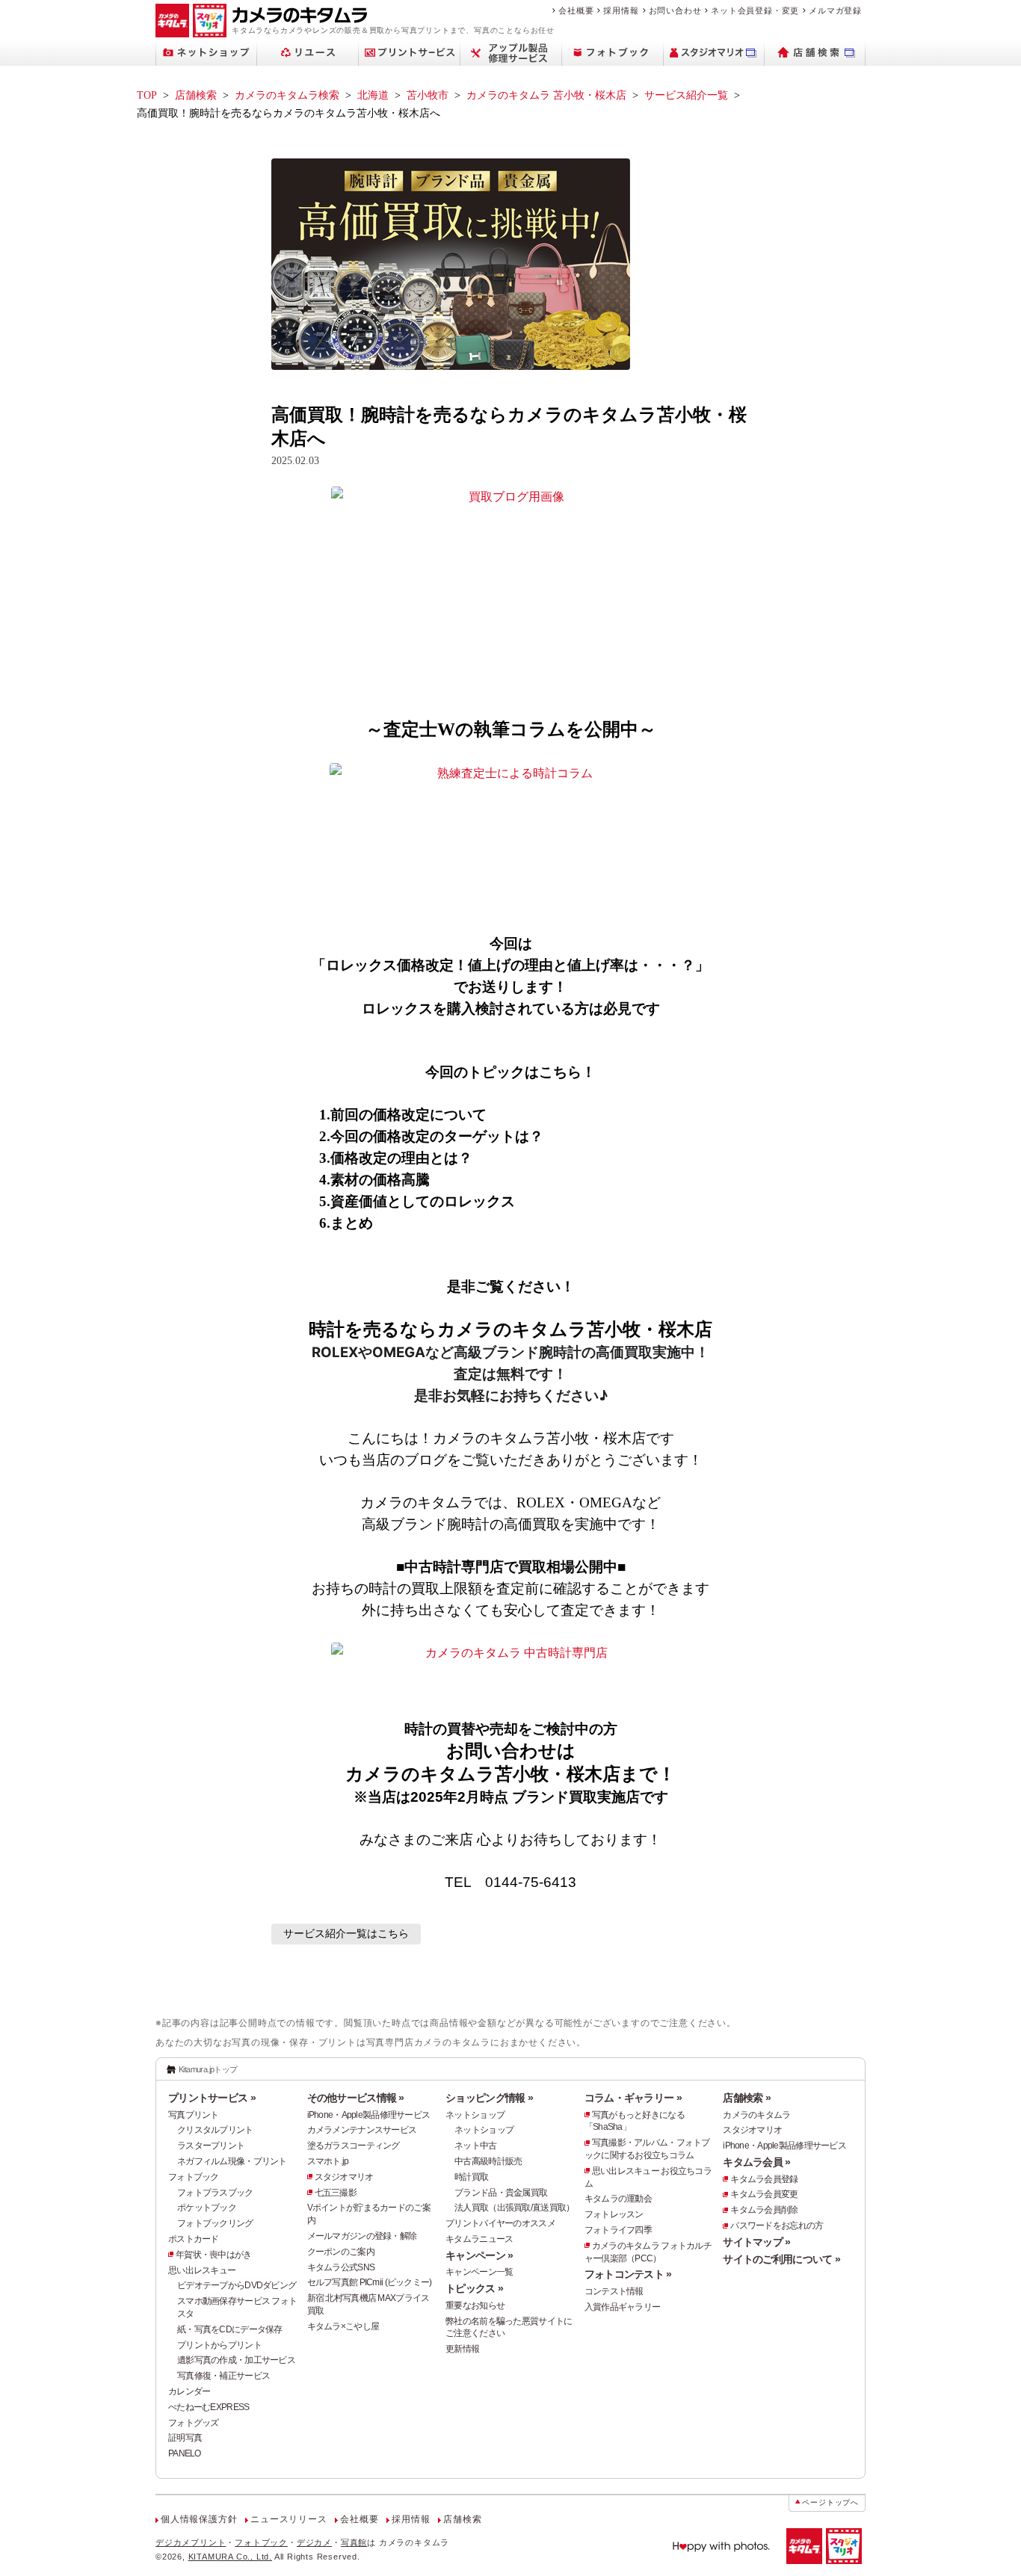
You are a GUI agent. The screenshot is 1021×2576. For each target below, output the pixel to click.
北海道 (373, 95)
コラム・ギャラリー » (633, 2098)
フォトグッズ (194, 2423)
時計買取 (471, 2177)
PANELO (185, 2453)
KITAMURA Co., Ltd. (230, 2557)
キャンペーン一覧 (479, 2272)
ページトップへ (830, 2502)
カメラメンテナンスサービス (362, 2130)
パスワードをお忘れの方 (777, 2226)
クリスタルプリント (215, 2130)
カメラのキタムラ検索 (287, 95)
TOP (147, 95)
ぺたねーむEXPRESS (209, 2407)
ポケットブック (207, 2208)
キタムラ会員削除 (764, 2210)
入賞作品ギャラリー (623, 2307)
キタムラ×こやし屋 (343, 2326)
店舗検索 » (747, 2098)
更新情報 (462, 2349)
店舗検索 (196, 95)
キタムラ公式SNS (341, 2267)
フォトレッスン (614, 2214)
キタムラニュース (479, 2239)
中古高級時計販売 (488, 2161)
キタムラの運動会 (618, 2199)
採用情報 (621, 10)
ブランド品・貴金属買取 (501, 2193)
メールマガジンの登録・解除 (362, 2236)
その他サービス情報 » (356, 2098)
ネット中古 (475, 2146)
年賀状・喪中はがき (214, 2255)
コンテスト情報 (614, 2291)
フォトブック (194, 2177)
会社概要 (576, 10)
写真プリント (194, 2115)
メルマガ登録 (835, 10)
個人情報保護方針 (199, 2519)
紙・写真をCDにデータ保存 (230, 2329)
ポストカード (194, 2239)
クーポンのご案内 (341, 2252)
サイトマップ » (756, 2242)
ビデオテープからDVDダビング (237, 2285)
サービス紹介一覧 (686, 95)
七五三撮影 (336, 2193)
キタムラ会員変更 (764, 2194)
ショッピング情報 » (489, 2098)
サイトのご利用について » (781, 2259)
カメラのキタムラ (756, 2115)
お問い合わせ (675, 10)
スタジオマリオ (344, 2177)
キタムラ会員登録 (764, 2179)
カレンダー (189, 2391)
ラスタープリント (211, 2146)
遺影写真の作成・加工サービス (236, 2360)
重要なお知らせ (475, 2305)
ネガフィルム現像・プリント (232, 2161)
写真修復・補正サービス (223, 2376)
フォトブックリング (215, 2223)
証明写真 (185, 2438)
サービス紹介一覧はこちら (346, 1934)
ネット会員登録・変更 (755, 10)
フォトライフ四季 (618, 2230)
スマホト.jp (328, 2161)
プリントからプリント (219, 2345)
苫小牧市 (428, 95)
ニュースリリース (289, 2519)
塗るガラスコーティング (354, 2146)
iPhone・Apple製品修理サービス (369, 2115)
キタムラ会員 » (756, 2162)
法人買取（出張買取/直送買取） (514, 2208)
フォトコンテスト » (628, 2274)
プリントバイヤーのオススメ (500, 2223)
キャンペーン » (479, 2255)
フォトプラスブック (215, 2193)
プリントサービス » (212, 2098)
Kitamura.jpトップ (208, 2069)
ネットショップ (475, 2115)
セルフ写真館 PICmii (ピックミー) (370, 2282)
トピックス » (474, 2288)
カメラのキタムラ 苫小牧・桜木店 (546, 95)
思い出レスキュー (202, 2270)
